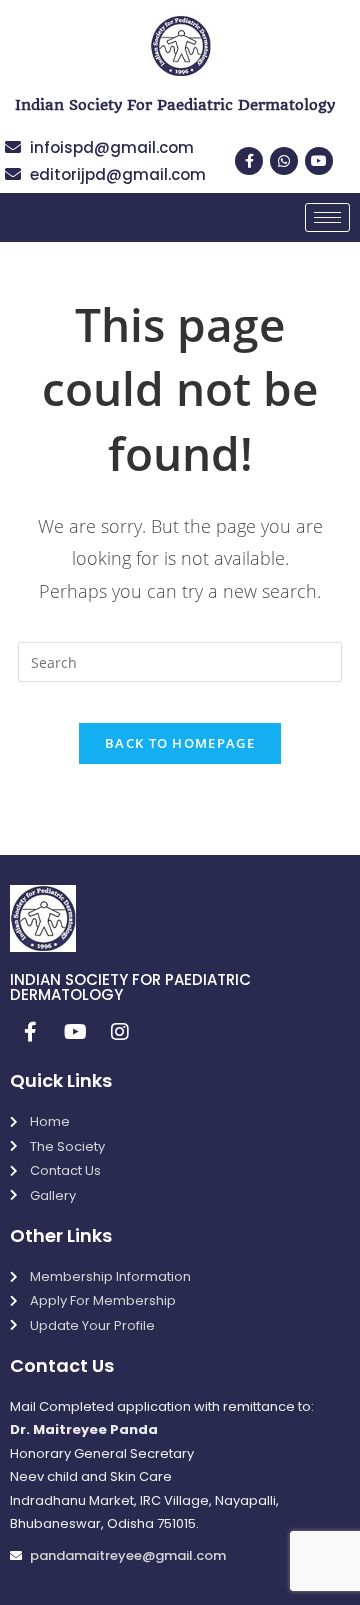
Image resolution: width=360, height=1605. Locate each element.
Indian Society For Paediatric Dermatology (175, 105)
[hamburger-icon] (327, 217)
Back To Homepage (180, 743)
